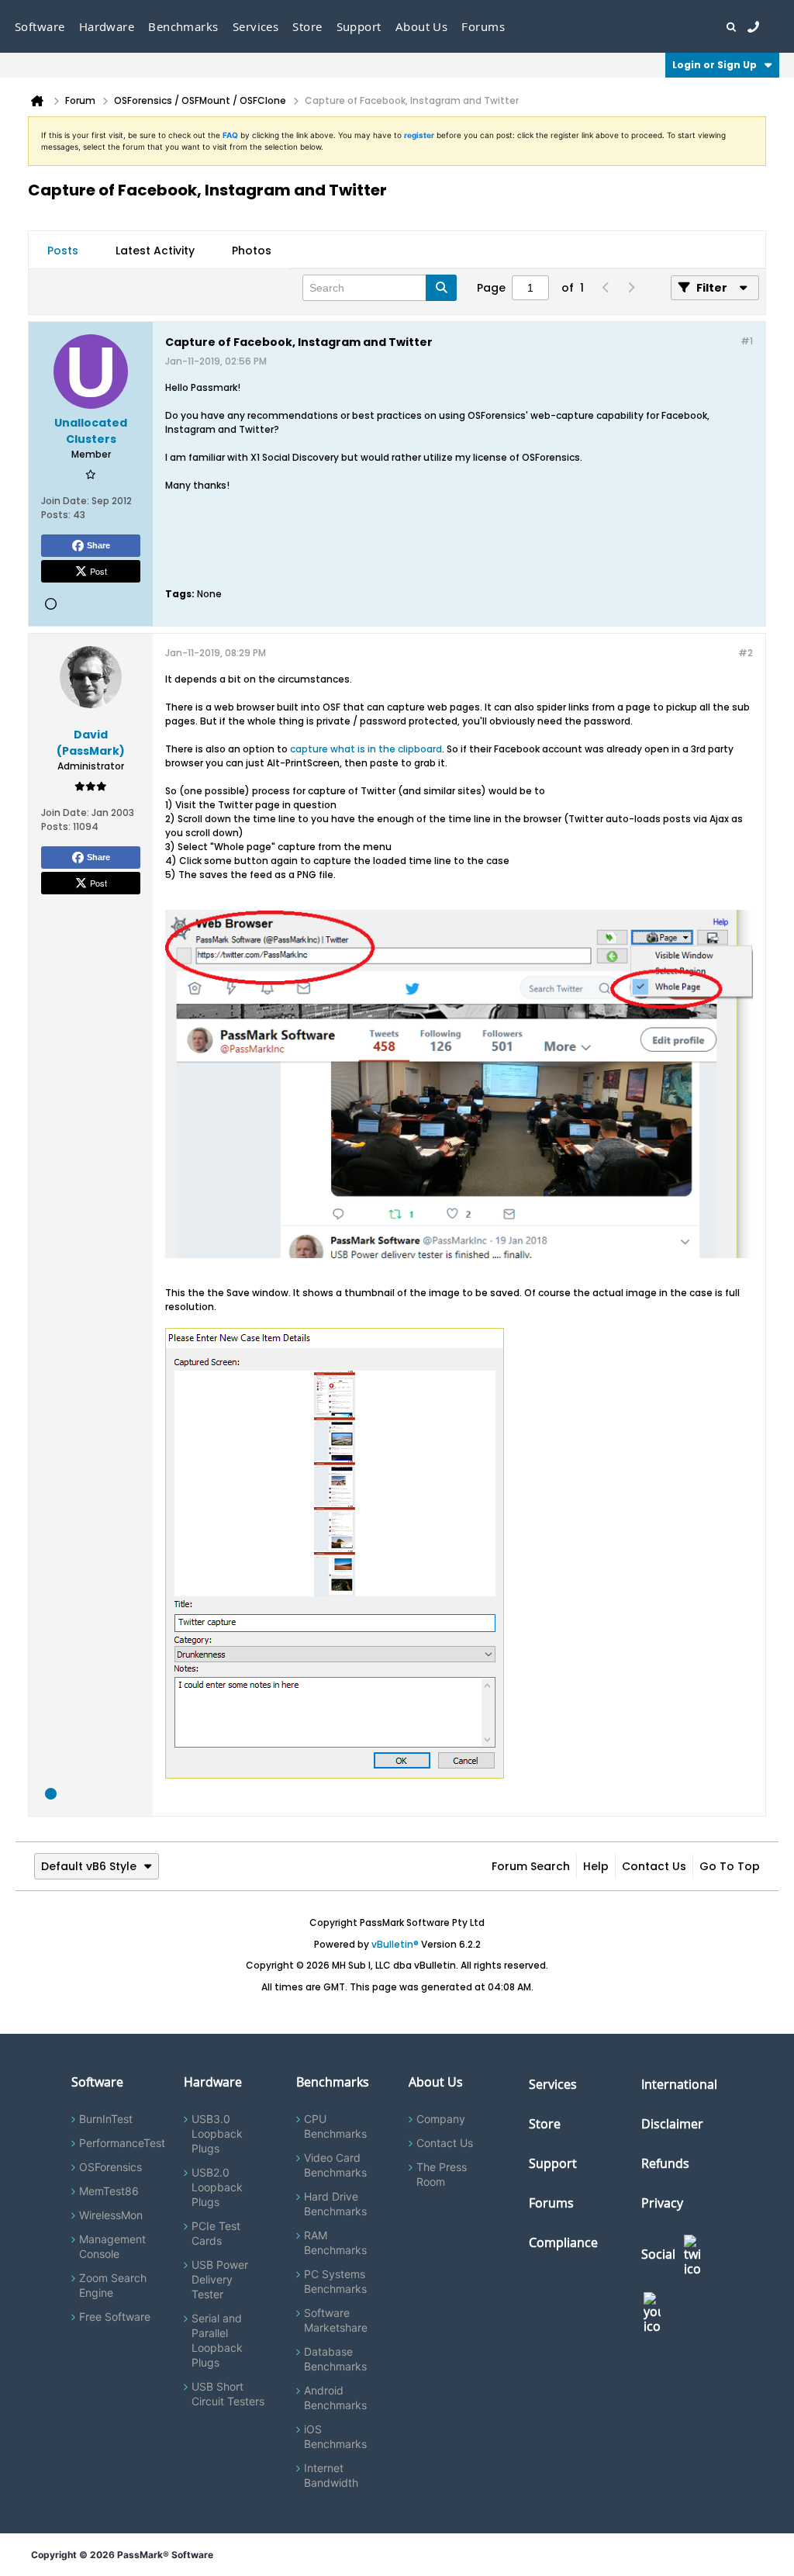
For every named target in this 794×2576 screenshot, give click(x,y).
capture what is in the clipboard (366, 749)
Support (359, 26)
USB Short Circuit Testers (228, 2394)
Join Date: (65, 501)
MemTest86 (109, 2191)
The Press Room (442, 2174)
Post (98, 571)
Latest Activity (155, 251)
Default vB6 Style (89, 1866)
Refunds (665, 2163)
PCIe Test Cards (216, 2233)
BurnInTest (106, 2119)
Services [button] (256, 26)
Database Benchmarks (335, 2359)
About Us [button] (422, 26)
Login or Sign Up (715, 65)
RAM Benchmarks (335, 2242)
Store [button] (307, 26)
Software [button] (40, 26)
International (679, 2084)
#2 (746, 653)
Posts (63, 251)
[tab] (63, 251)
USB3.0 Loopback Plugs (217, 2133)
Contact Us (654, 1866)
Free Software (115, 2317)
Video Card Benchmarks (335, 2165)
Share (98, 545)
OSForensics (110, 2167)
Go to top (730, 1866)
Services (553, 2084)
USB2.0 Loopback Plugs (217, 2187)
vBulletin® (395, 1944)
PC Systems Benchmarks (335, 2281)
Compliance (563, 2242)
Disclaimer (672, 2124)
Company (441, 2119)
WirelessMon (111, 2215)
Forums (483, 26)
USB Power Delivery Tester (220, 2279)
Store (545, 2124)
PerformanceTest (122, 2143)
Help (596, 1866)
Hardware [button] (107, 26)
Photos (252, 251)
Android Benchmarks (335, 2398)
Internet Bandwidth (331, 2475)
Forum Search (531, 1866)
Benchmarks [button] (183, 26)
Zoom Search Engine (113, 2285)
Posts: (56, 515)
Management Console (112, 2246)
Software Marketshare (336, 2320)
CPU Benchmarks (335, 2126)
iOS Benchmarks (335, 2436)
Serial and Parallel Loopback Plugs (217, 2340)
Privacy (662, 2203)
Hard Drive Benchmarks (335, 2204)
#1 (747, 341)
